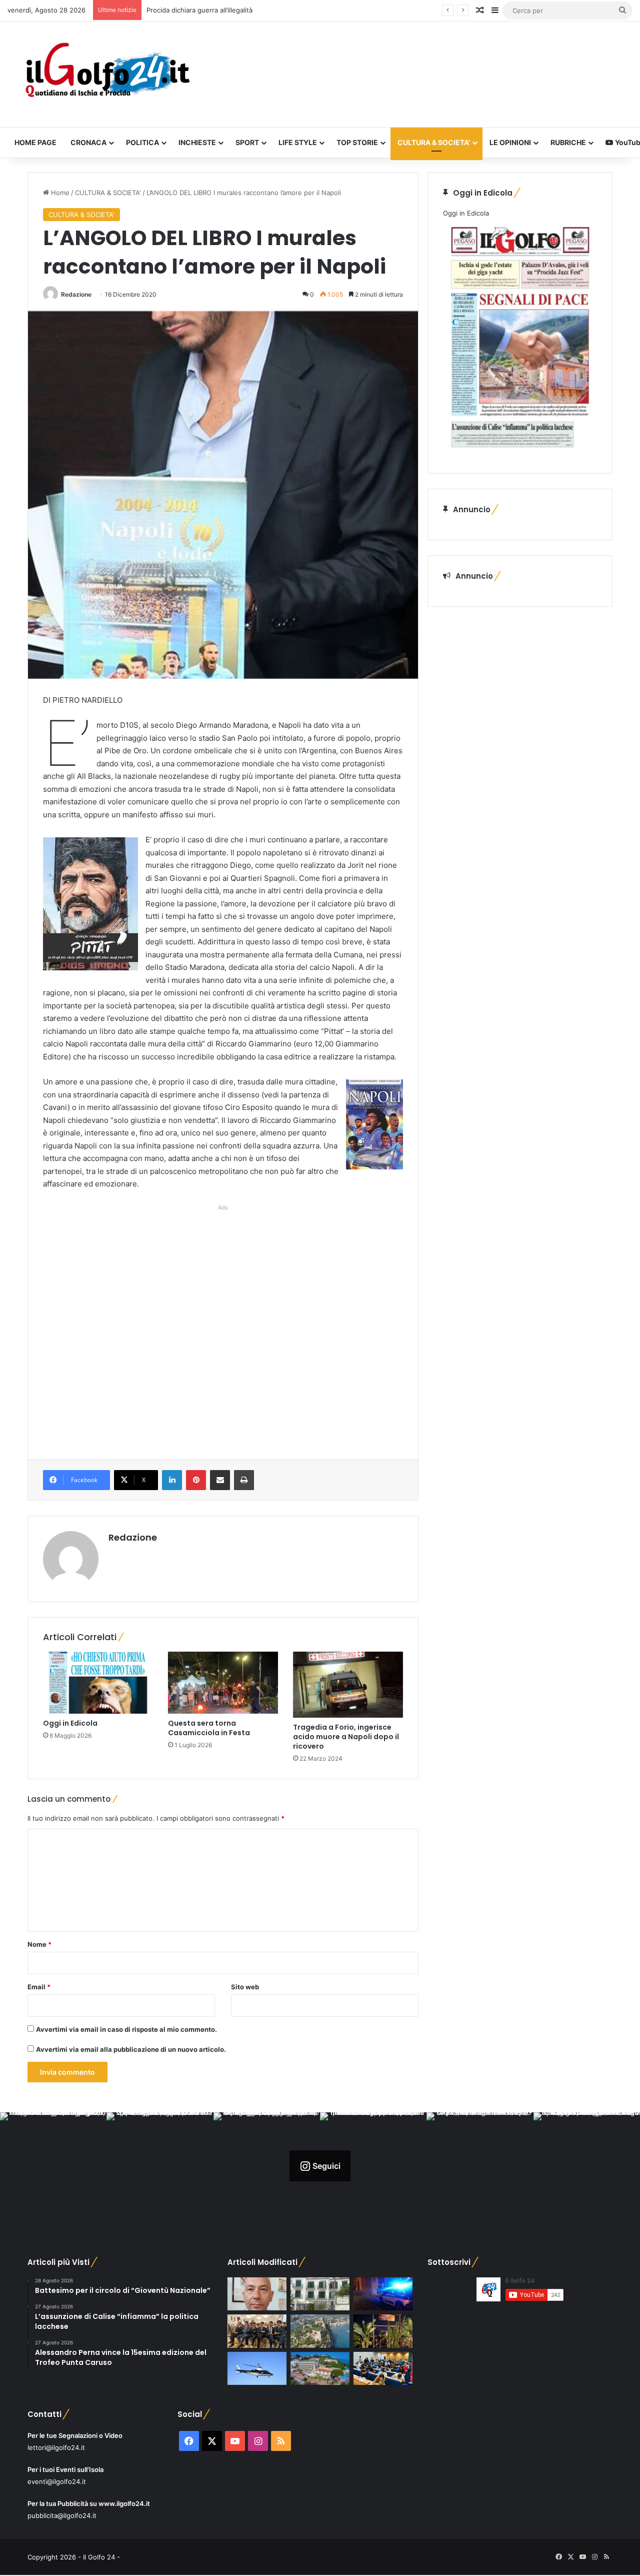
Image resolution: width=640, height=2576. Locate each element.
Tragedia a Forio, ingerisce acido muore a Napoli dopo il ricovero (346, 1737)
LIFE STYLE (298, 142)
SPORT (247, 142)
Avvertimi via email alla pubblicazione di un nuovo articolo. (131, 2049)
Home (59, 193)
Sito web (245, 1987)
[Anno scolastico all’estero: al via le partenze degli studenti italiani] (383, 2369)
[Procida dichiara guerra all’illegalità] (383, 2294)
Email (39, 1987)
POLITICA (142, 142)
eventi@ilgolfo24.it (57, 2481)
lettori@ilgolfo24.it (56, 2447)
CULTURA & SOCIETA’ (434, 142)
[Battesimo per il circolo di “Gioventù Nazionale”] (257, 2331)
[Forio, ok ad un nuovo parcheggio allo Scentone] (320, 2294)
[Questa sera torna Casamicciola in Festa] (223, 1683)
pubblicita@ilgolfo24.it (62, 2515)
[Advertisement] (223, 1322)
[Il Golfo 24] (107, 74)
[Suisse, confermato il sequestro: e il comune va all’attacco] (320, 2369)
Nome (39, 1944)
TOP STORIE (357, 142)
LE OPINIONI (510, 142)
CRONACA (88, 142)
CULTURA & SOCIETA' (108, 193)
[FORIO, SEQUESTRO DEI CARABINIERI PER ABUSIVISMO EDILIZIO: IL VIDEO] (320, 2331)
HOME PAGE (35, 142)
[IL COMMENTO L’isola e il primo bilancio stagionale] (257, 2294)
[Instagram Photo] (53, 2166)
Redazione (76, 294)
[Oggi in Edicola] (98, 1683)
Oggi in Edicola (70, 1723)
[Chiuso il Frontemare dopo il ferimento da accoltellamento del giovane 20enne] (383, 2331)
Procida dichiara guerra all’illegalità (199, 10)
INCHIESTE (197, 142)
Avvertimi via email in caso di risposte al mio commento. (126, 2029)
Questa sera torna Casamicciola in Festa (209, 1728)
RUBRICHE (568, 142)
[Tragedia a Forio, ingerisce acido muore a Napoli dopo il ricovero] (348, 1685)
